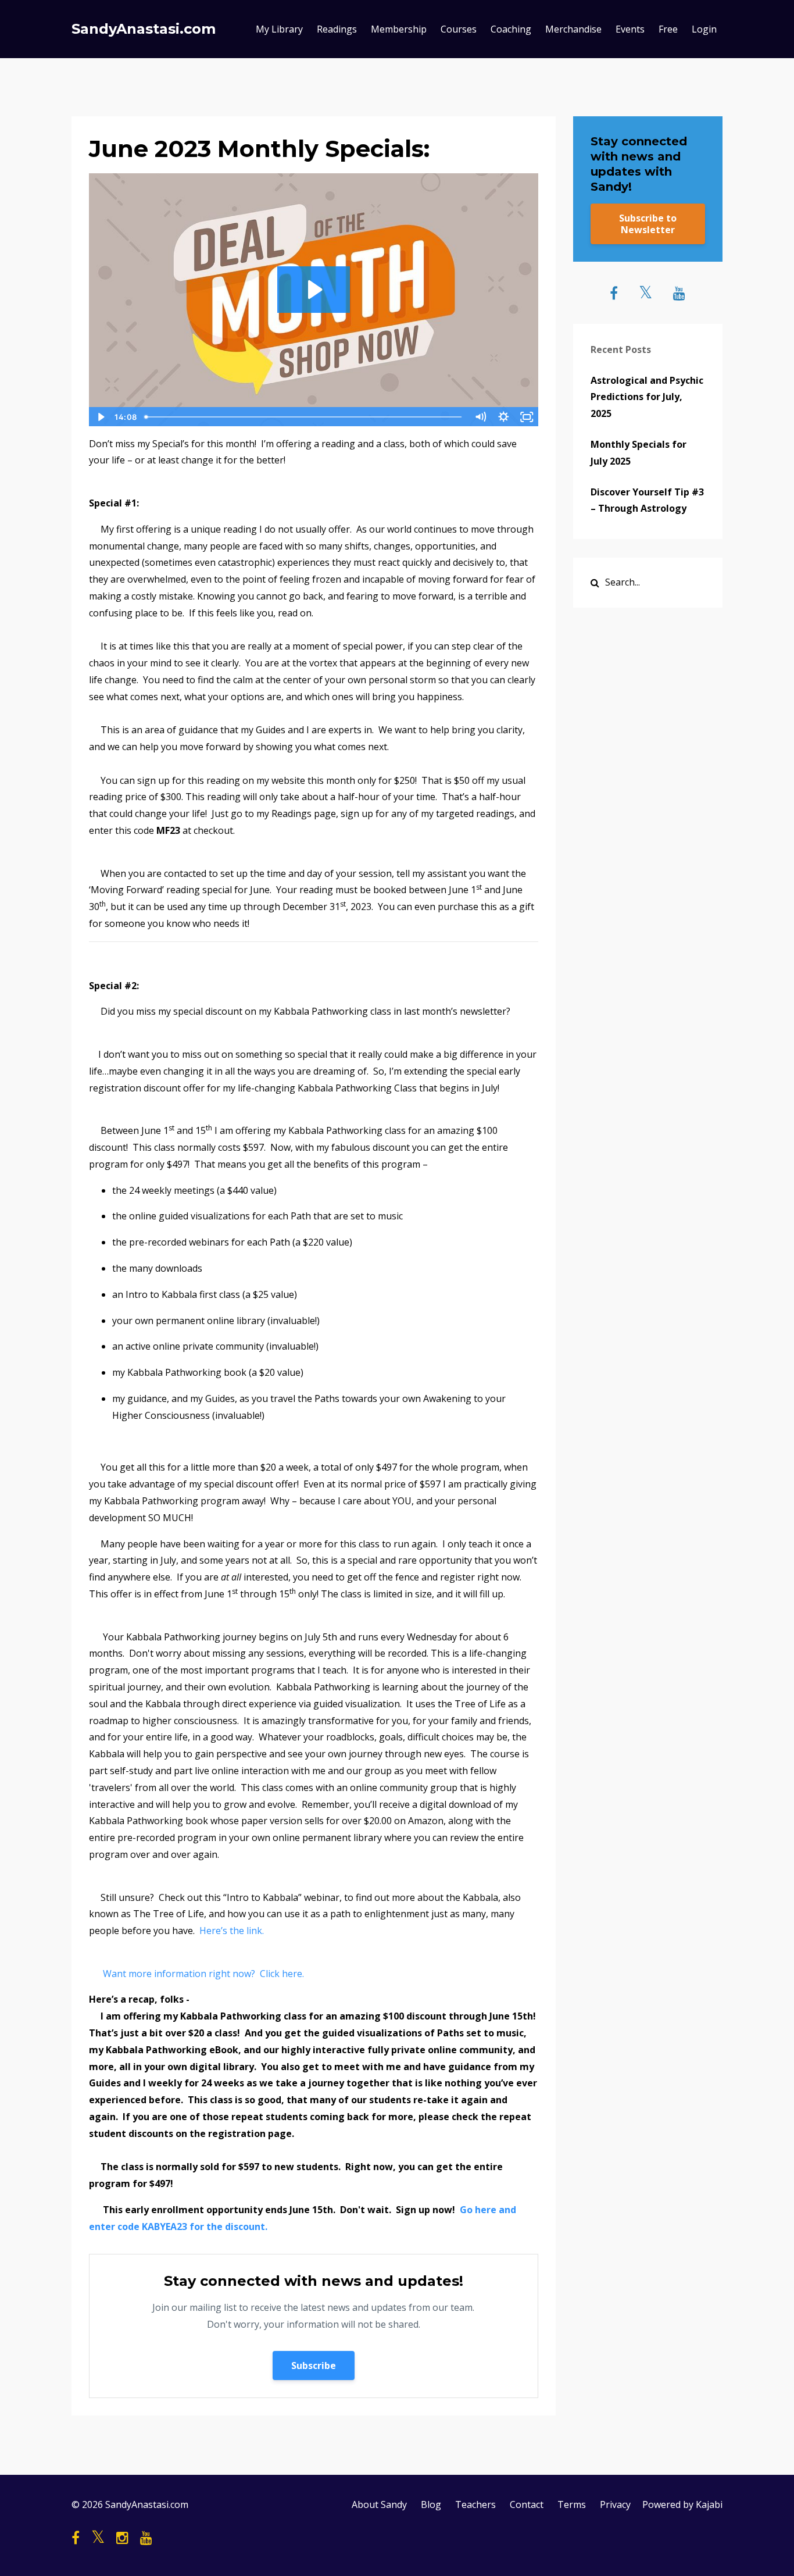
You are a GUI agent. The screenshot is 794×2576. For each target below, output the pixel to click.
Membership (399, 29)
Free (668, 29)
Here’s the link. (232, 1931)
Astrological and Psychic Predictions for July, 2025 (647, 397)
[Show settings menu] (504, 417)
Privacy (615, 2504)
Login (704, 29)
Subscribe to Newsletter (648, 224)
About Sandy (379, 2504)
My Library (279, 29)
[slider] (304, 417)
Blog (431, 2504)
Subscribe (314, 2366)
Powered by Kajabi (682, 2504)
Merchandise (573, 29)
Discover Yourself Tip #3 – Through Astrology (647, 500)
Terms (572, 2504)
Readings (337, 29)
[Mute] (481, 417)
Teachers (475, 2504)
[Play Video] (100, 417)
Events (630, 29)
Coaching (511, 29)
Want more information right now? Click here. (205, 1974)
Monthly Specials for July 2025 (639, 453)
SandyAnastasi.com (144, 29)
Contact (527, 2504)
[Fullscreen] (527, 417)
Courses (459, 29)
